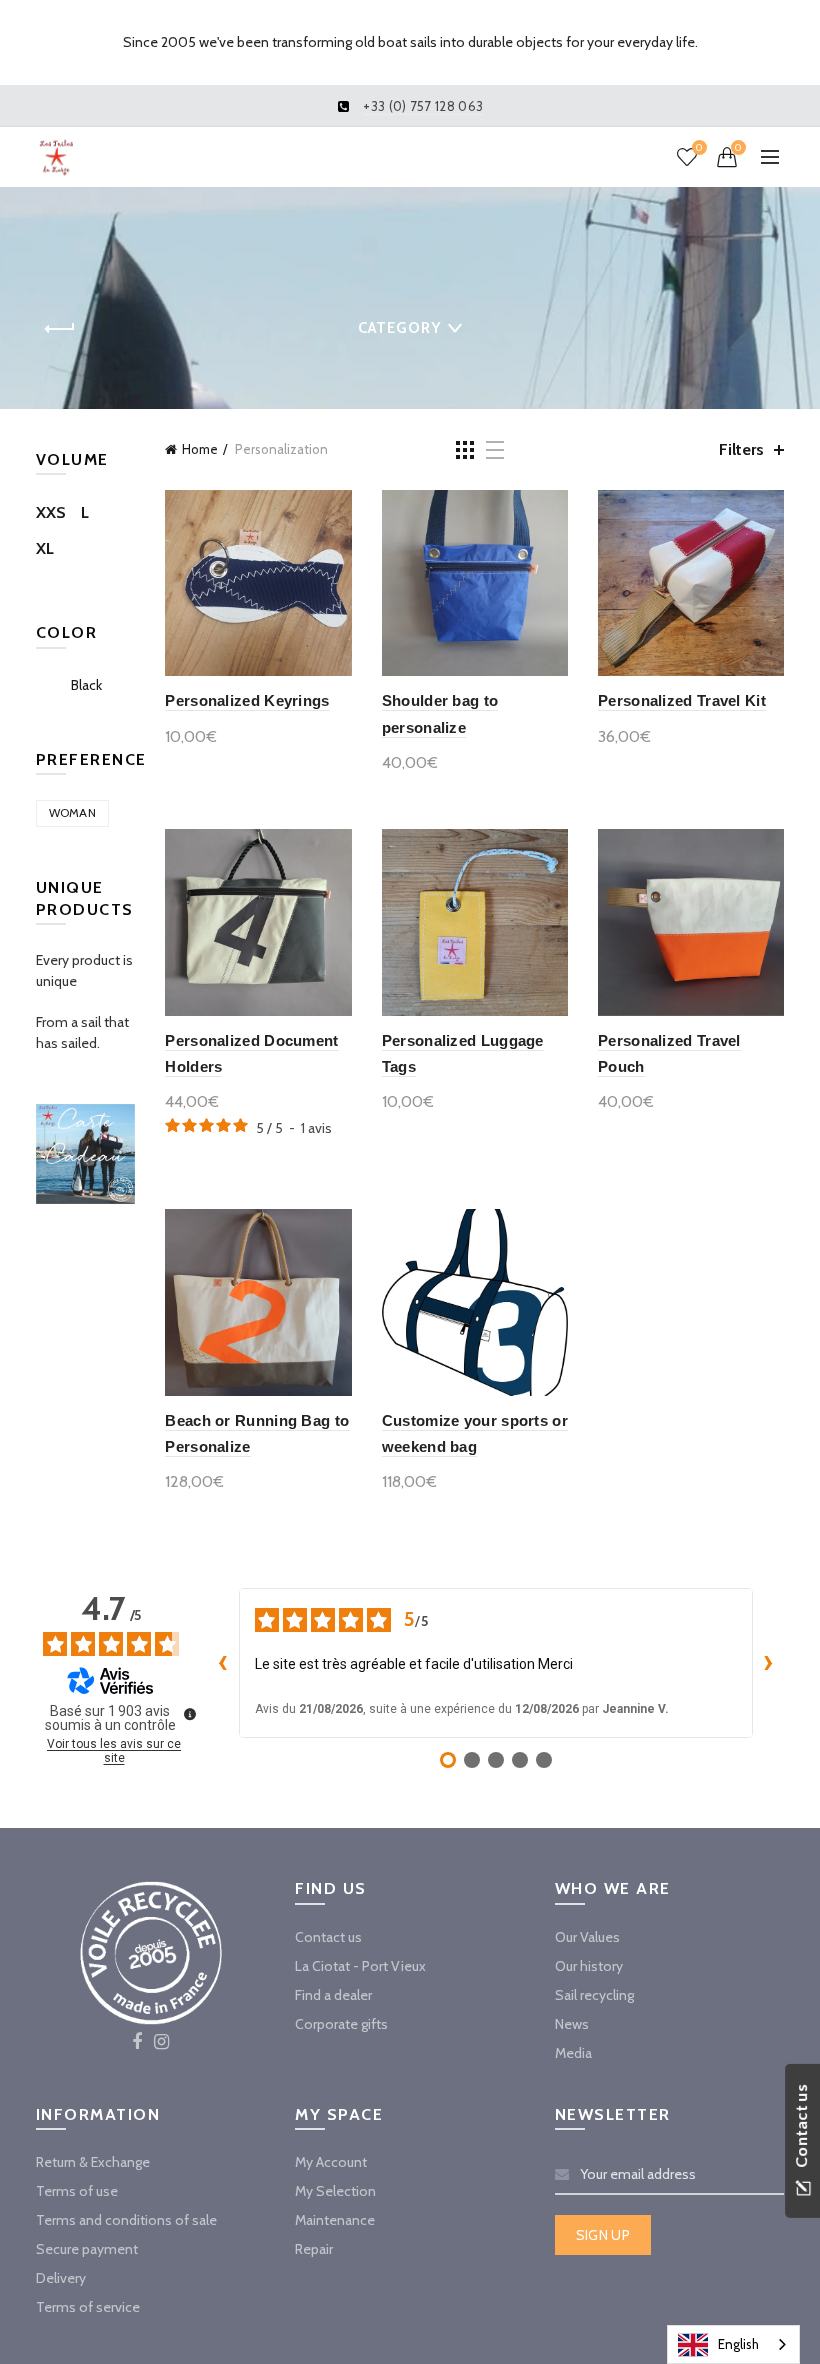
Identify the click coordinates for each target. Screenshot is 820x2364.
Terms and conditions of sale (126, 2220)
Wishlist (699, 148)
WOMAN (73, 812)
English (738, 2344)
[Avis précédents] (223, 1663)
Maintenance (335, 2220)
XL (45, 548)
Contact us (328, 1937)
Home (200, 449)
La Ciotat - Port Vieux (360, 1966)
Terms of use (77, 2191)
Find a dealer (333, 1995)
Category (399, 328)
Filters (741, 449)
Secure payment (87, 2249)
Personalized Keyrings (247, 700)
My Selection (335, 2191)
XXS (51, 512)
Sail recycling (594, 1995)
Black (86, 685)
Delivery (61, 2278)
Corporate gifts (341, 2024)
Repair (314, 2249)
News (572, 2024)
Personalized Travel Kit (682, 700)
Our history (589, 1966)
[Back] (61, 329)
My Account (331, 2162)
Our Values (587, 1937)
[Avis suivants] (769, 1663)
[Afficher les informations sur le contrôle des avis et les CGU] (190, 1714)
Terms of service (88, 2307)
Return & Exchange (93, 2162)
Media (573, 2053)
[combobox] (733, 2344)
